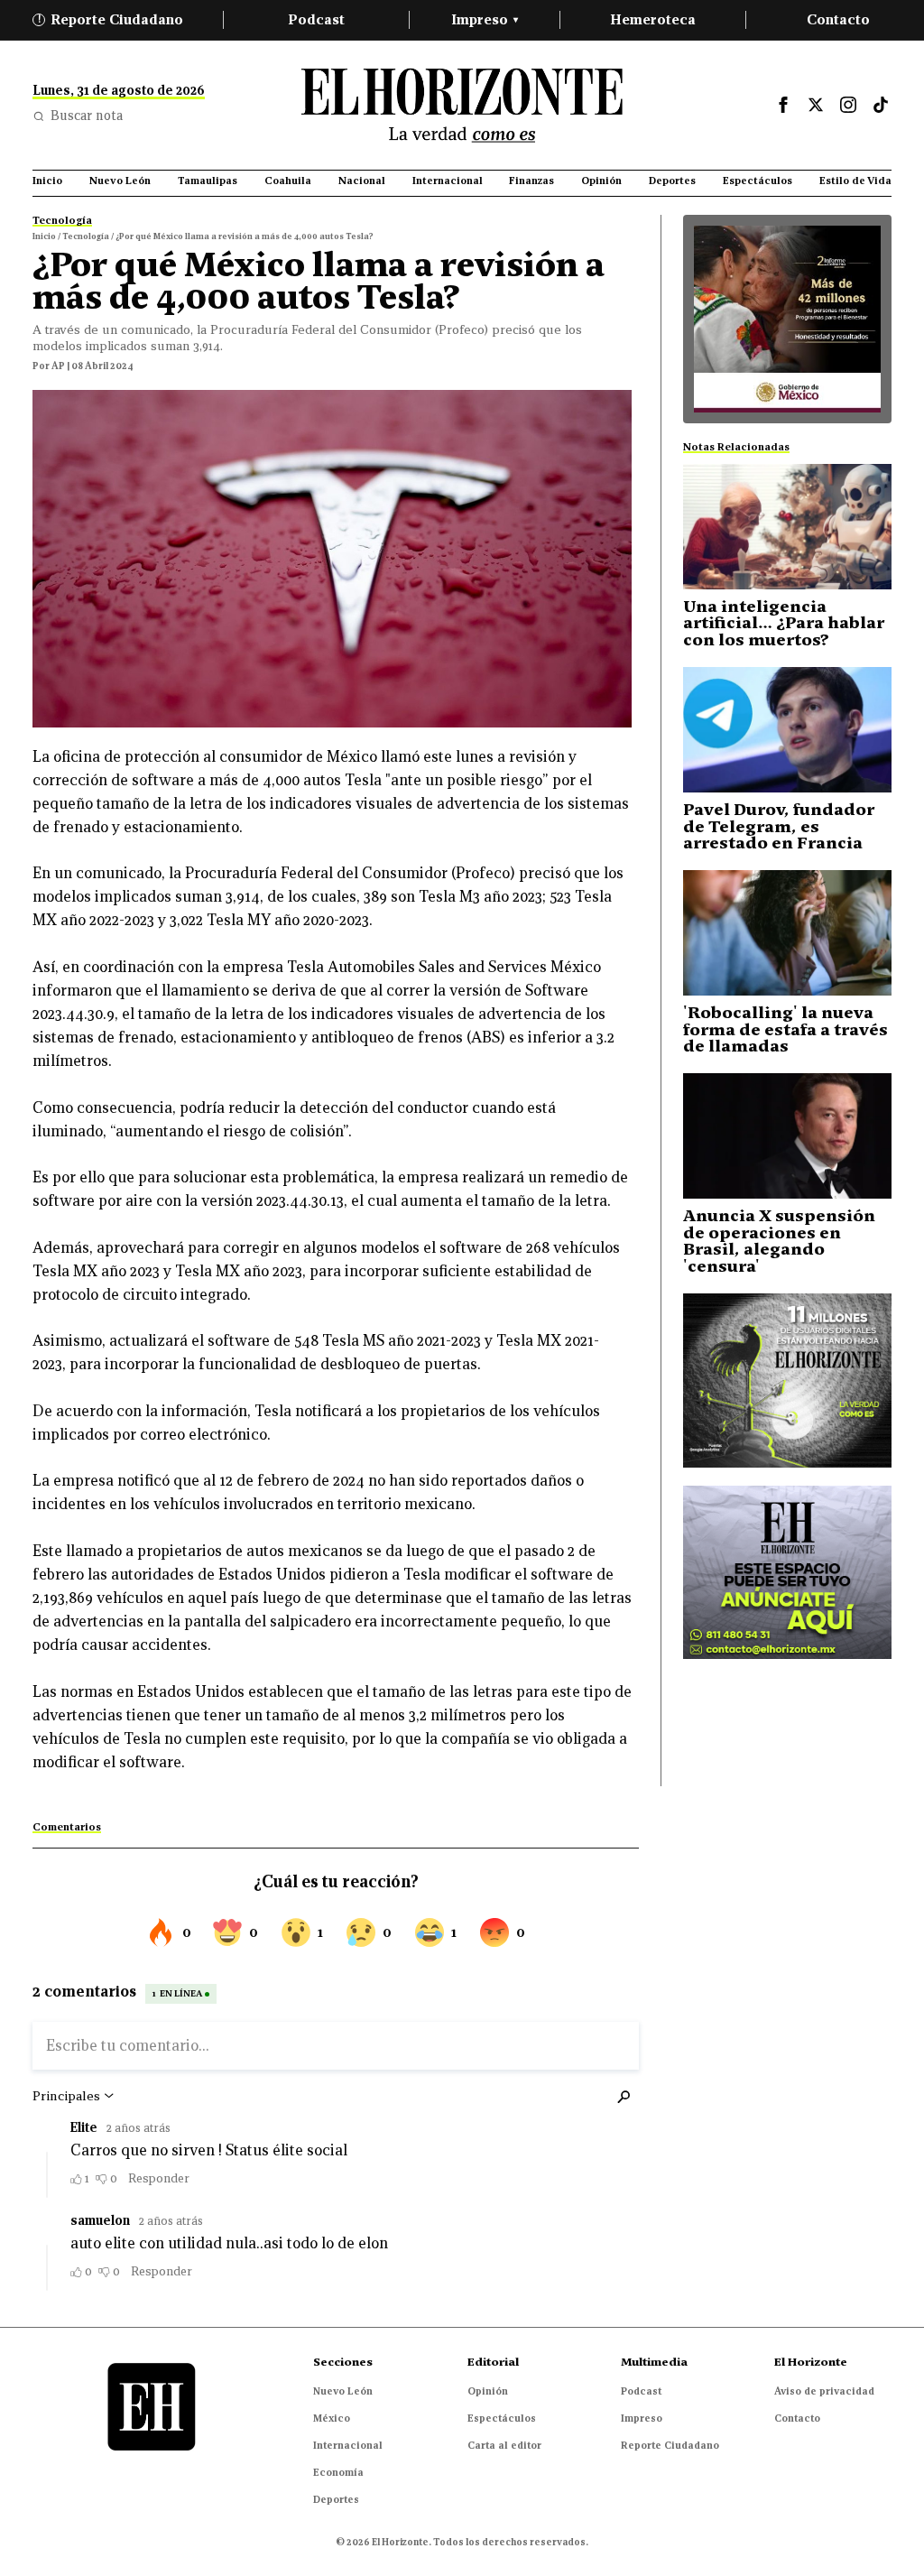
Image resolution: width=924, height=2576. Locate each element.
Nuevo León (343, 2391)
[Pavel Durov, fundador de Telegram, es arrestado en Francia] (787, 730)
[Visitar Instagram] (848, 105)
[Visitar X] (816, 105)
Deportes (336, 2499)
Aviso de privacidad (824, 2391)
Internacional (348, 2445)
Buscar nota (87, 116)
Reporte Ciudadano (111, 19)
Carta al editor (504, 2445)
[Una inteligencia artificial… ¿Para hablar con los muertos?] (787, 527)
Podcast (316, 19)
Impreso (485, 19)
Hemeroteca (653, 19)
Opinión (488, 2391)
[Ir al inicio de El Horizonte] (462, 105)
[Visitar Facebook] (783, 105)
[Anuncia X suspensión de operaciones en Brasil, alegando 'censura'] (787, 1136)
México (332, 2418)
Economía (338, 2472)
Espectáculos (502, 2418)
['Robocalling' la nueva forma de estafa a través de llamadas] (787, 933)
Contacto (838, 19)
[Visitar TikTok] (881, 105)
